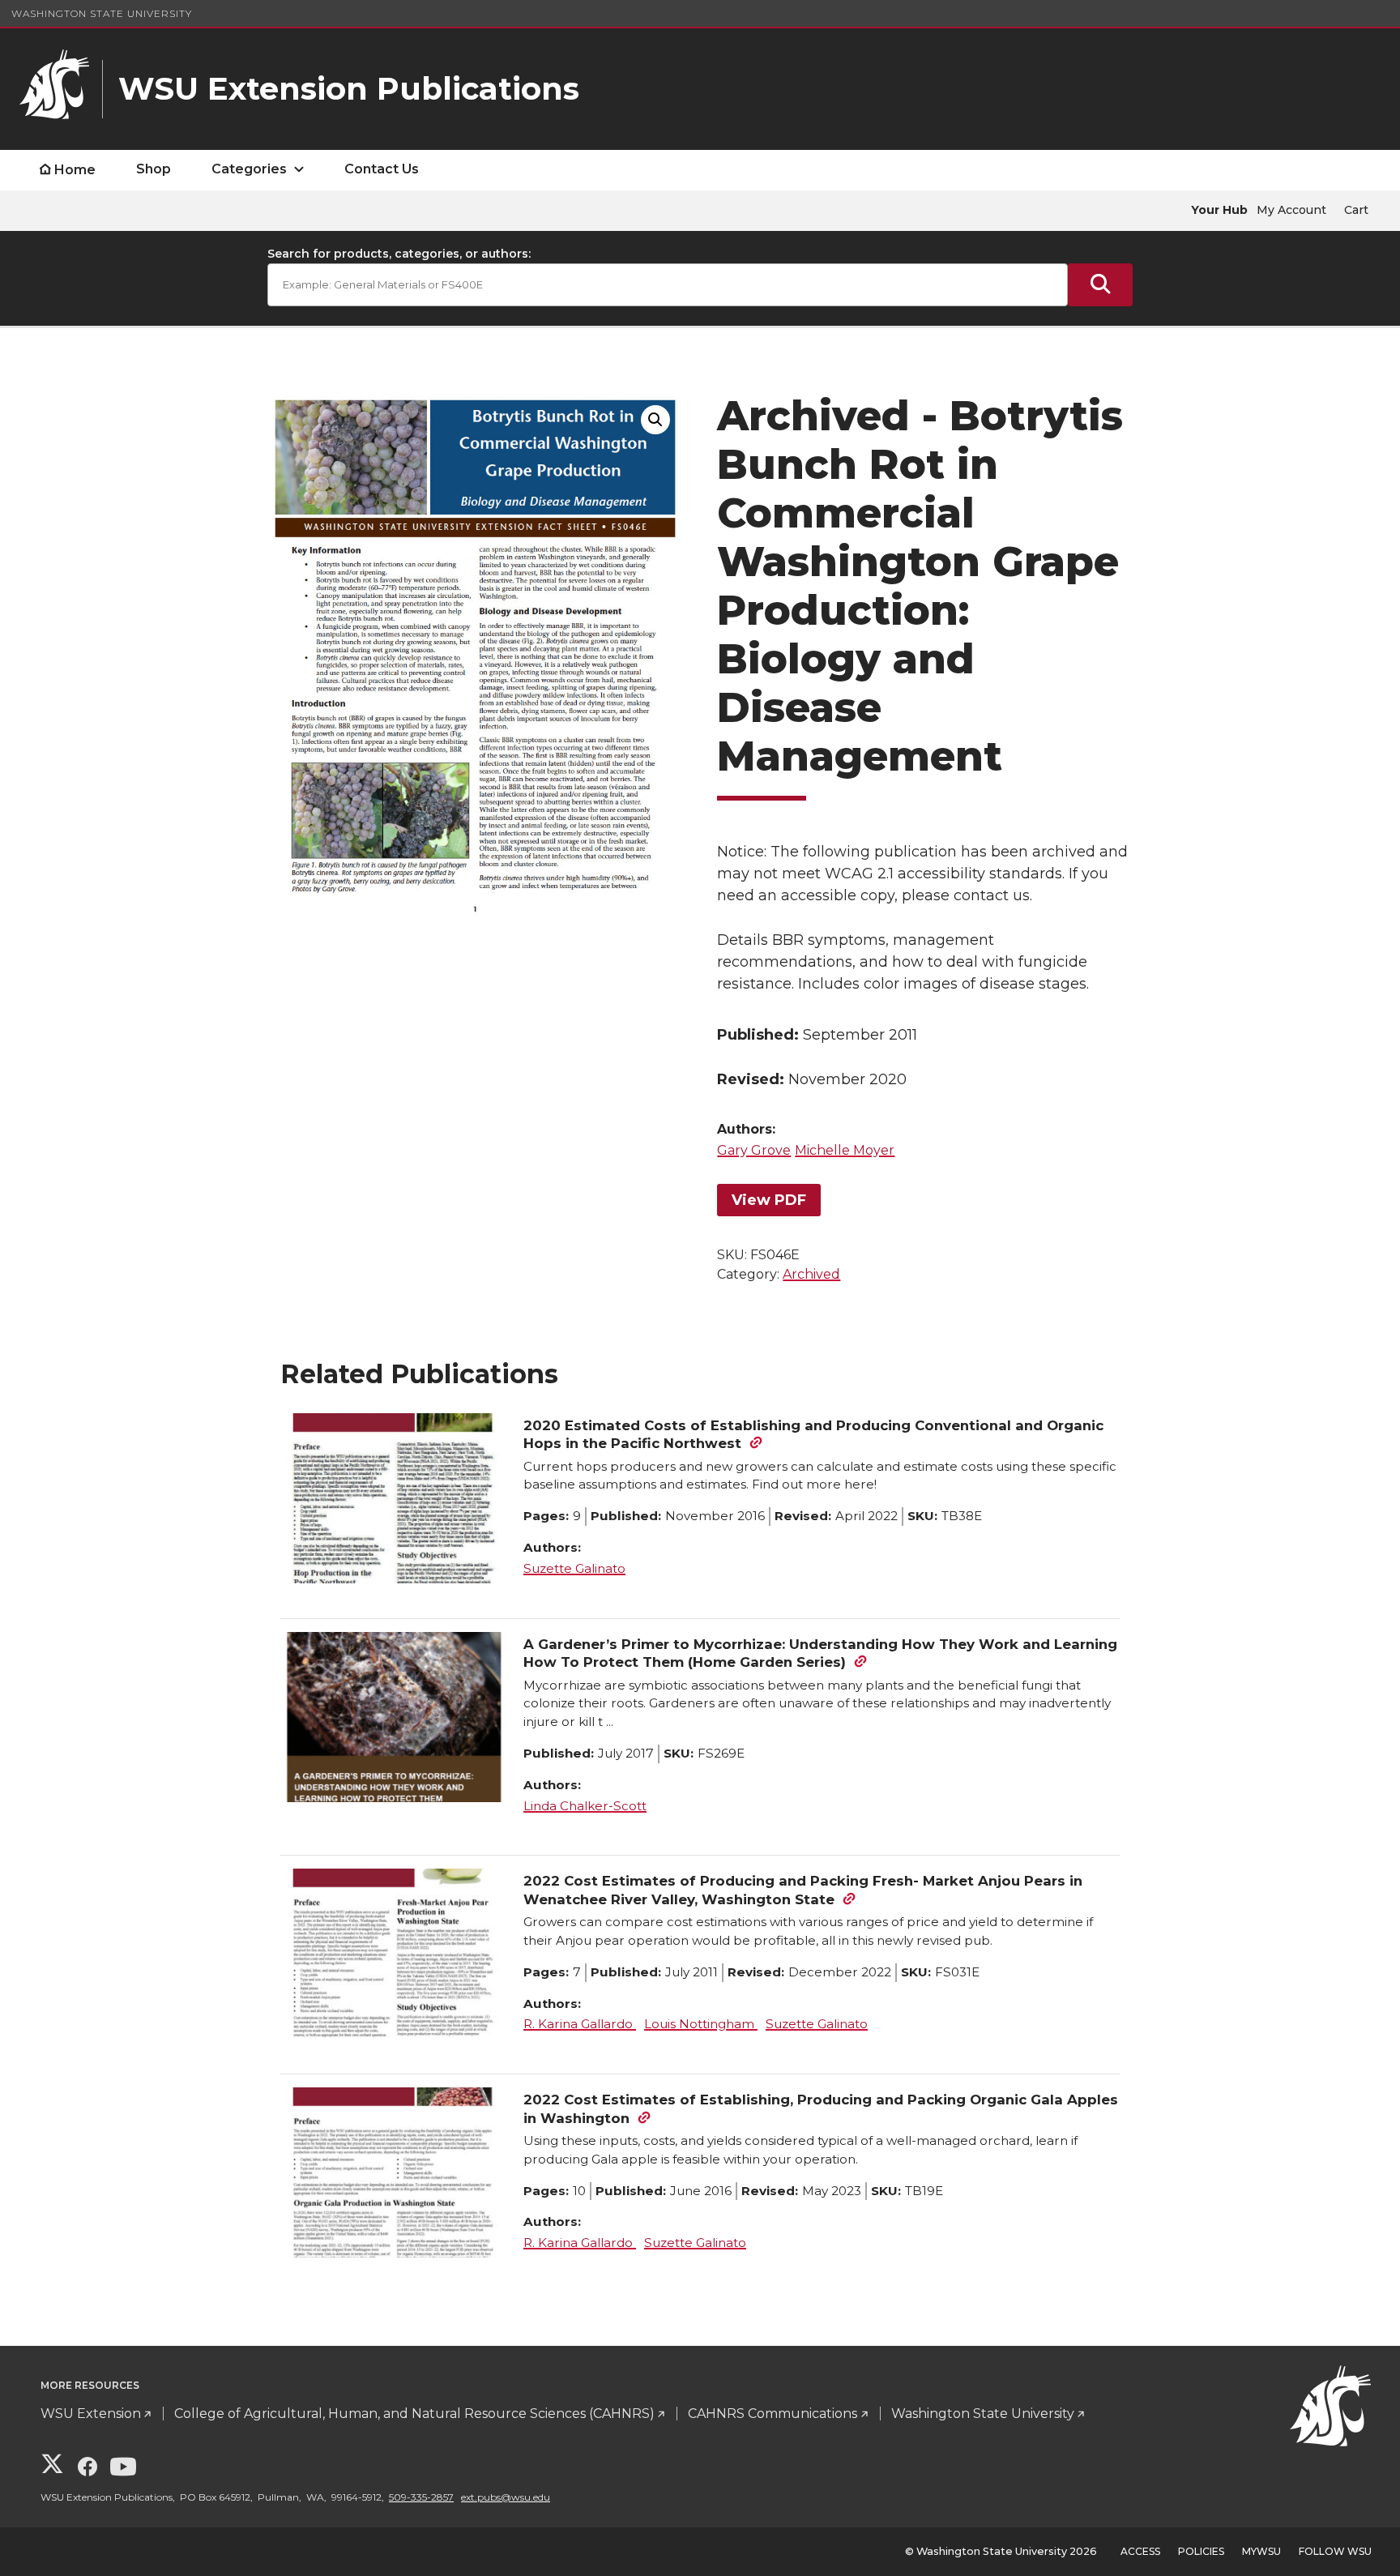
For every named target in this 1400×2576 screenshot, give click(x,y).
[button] (655, 420)
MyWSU (1261, 2551)
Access (1140, 2551)
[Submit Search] (1100, 285)
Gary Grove (754, 1150)
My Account (1291, 210)
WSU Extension (91, 2414)
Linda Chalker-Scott (585, 1806)
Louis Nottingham (701, 2024)
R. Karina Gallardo (580, 2024)
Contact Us (382, 169)
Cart (1356, 210)
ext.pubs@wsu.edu (506, 2497)
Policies (1201, 2551)
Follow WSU (1335, 2551)
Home (75, 170)
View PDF (769, 1200)
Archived (811, 1274)
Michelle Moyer (845, 1150)
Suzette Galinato (574, 1568)
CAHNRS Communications (773, 2414)
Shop (154, 169)
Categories (249, 169)
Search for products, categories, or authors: (399, 254)
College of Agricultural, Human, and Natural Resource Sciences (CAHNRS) (414, 2414)
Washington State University (102, 13)
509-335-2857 (421, 2497)
